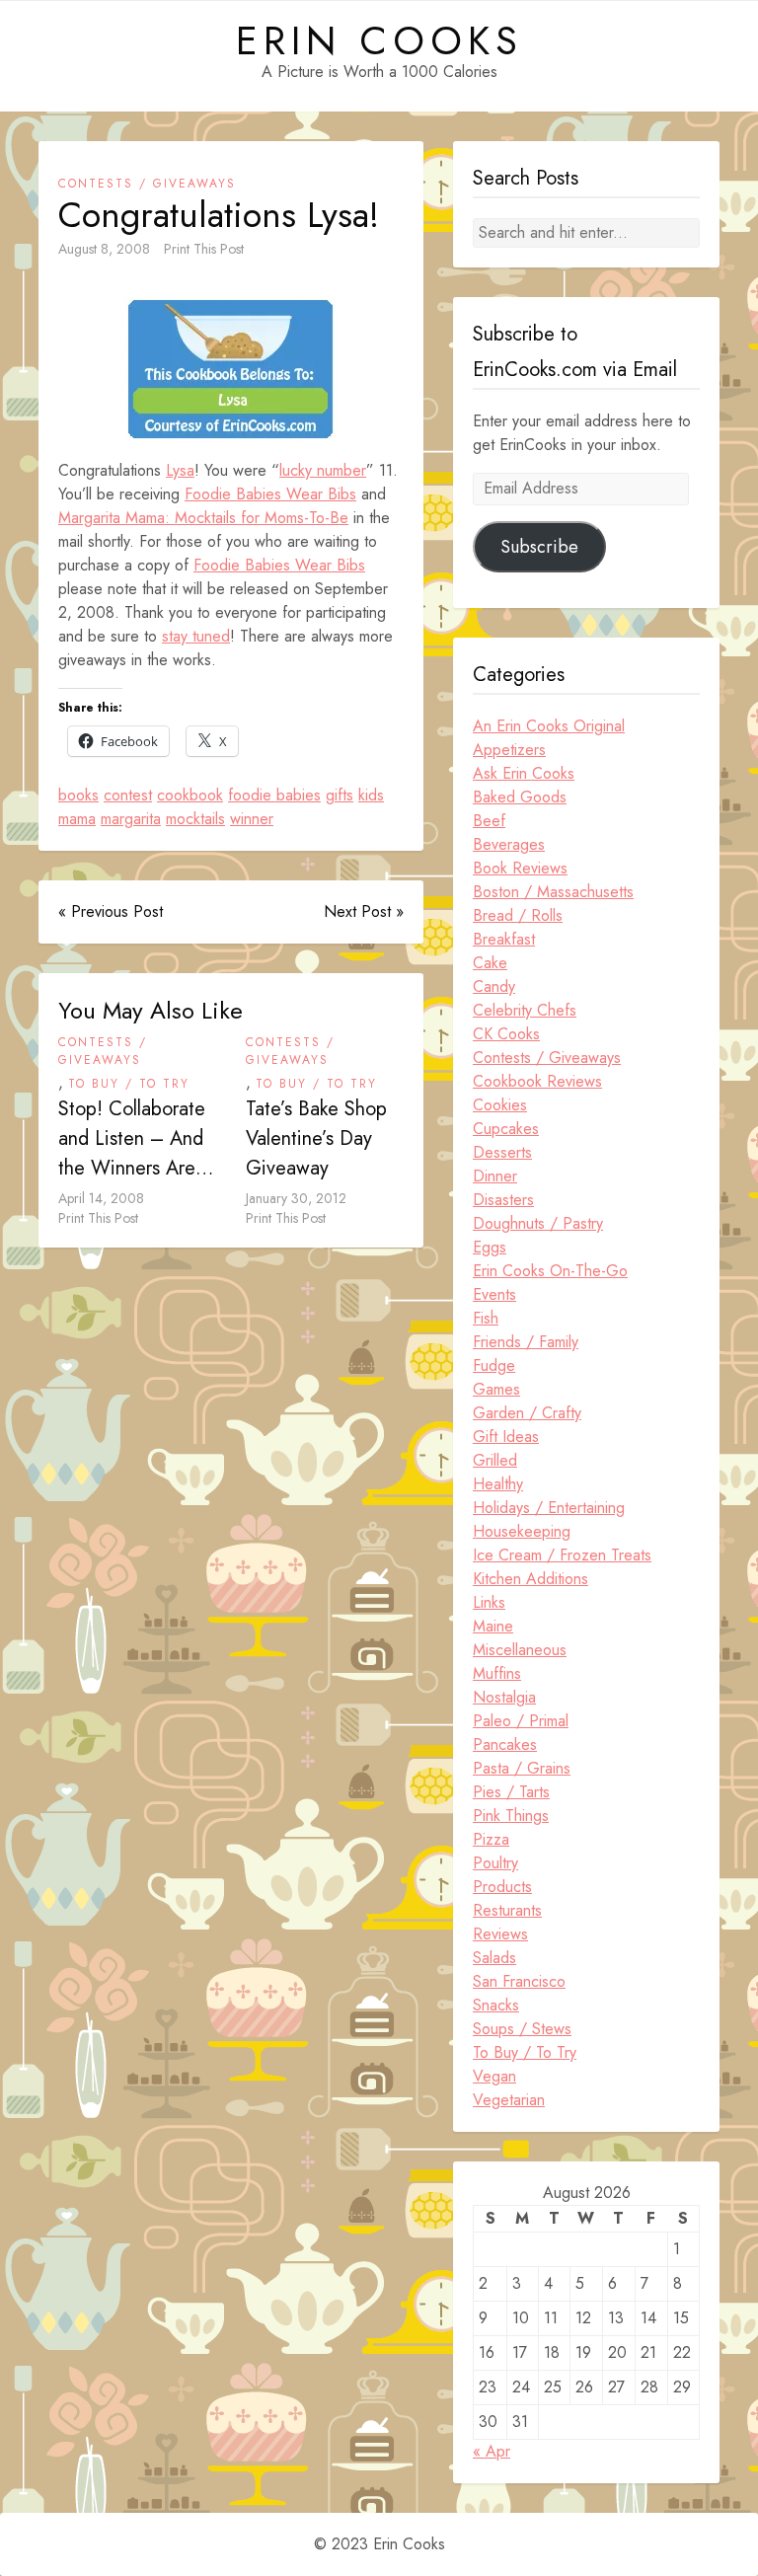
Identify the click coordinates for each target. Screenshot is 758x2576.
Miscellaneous (520, 1650)
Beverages (509, 844)
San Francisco (519, 1981)
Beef (489, 821)
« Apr (492, 2451)
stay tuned (196, 636)
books (78, 795)
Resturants (507, 1910)
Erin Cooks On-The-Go (550, 1271)
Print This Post (204, 249)
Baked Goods (520, 797)
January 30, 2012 (296, 1198)
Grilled (495, 1460)
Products (502, 1887)
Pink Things (511, 1816)
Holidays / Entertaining (549, 1508)
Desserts (502, 1152)
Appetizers (509, 750)
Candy (494, 986)
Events (494, 1294)
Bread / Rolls (518, 915)
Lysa (180, 470)
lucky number (323, 470)
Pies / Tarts (511, 1792)
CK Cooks (506, 1034)
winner (252, 819)
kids (371, 795)
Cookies (500, 1105)
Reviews (500, 1934)
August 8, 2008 (104, 249)
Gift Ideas (506, 1437)
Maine (493, 1626)
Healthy (498, 1484)
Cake (490, 963)
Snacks (496, 2005)
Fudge (494, 1365)
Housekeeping (522, 1531)
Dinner (495, 1176)
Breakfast (504, 939)
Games (496, 1389)
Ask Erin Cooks (524, 773)
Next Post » (364, 911)
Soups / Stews (522, 2029)
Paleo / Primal (521, 1721)
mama (77, 819)
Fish (486, 1318)
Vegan (494, 2076)
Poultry (495, 1863)
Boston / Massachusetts (553, 892)
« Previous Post (111, 911)
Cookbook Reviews (537, 1081)
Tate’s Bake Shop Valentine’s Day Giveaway (316, 1138)
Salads (494, 1958)
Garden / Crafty (527, 1413)
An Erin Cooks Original (549, 726)
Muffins (497, 1673)
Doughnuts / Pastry (538, 1223)
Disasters (503, 1200)
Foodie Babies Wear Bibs (270, 494)
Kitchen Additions (531, 1579)
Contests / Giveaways (147, 184)
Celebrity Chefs (525, 1010)
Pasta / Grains (522, 1768)
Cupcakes (506, 1129)
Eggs (490, 1247)
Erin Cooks (379, 40)
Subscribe (539, 547)
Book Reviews (520, 868)
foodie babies (274, 795)
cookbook (190, 795)
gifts (340, 795)
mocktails (195, 819)
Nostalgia (504, 1697)
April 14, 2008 (101, 1198)
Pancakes (505, 1744)
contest (128, 795)
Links (489, 1602)
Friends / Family (526, 1342)
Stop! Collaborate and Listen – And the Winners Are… (136, 1138)
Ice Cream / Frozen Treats (562, 1555)
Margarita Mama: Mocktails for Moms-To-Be (203, 518)
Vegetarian (509, 2100)
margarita (131, 819)
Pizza (491, 1839)
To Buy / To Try (129, 1084)
